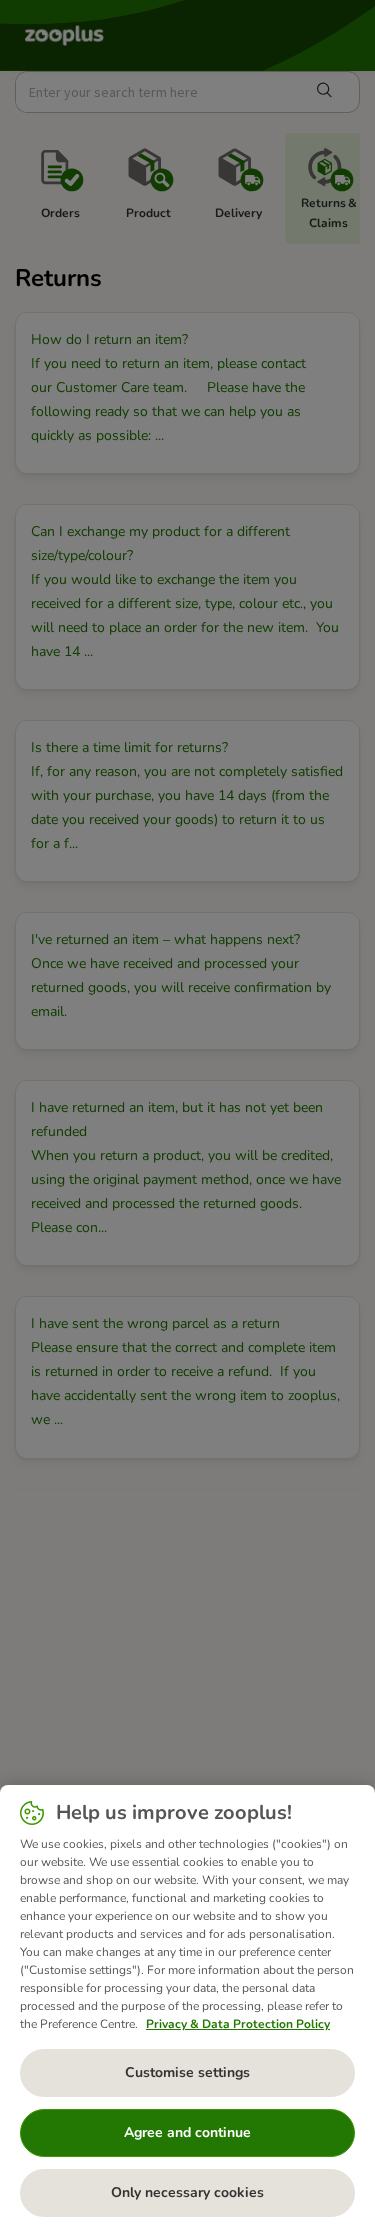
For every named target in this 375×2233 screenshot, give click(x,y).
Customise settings (187, 2072)
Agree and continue (187, 2132)
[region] (187, 2009)
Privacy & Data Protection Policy (238, 2024)
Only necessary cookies (187, 2192)
